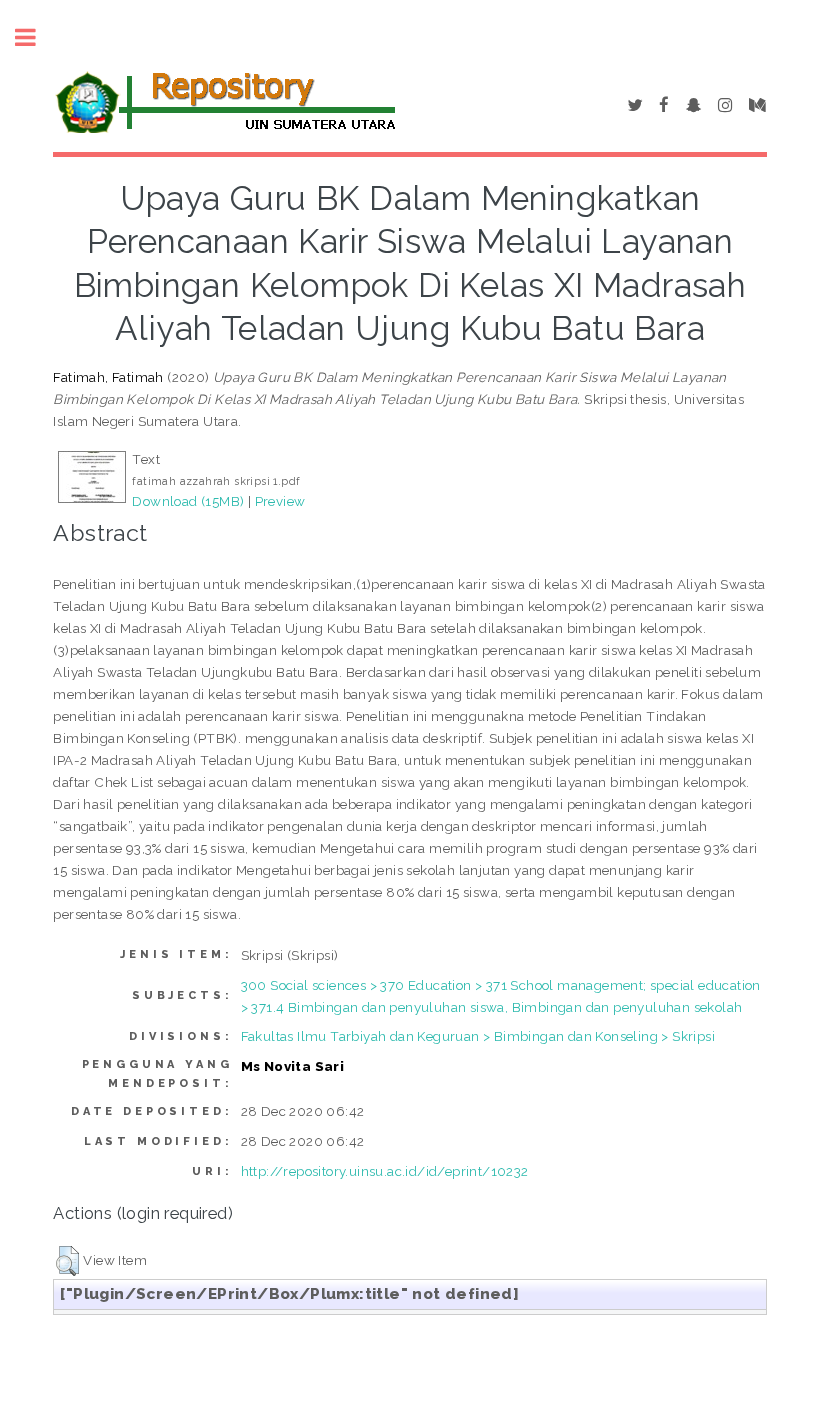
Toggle (36, 37)
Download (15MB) (188, 501)
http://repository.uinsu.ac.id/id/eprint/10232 (385, 1171)
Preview (280, 501)
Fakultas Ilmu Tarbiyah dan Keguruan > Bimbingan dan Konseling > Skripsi (478, 1036)
